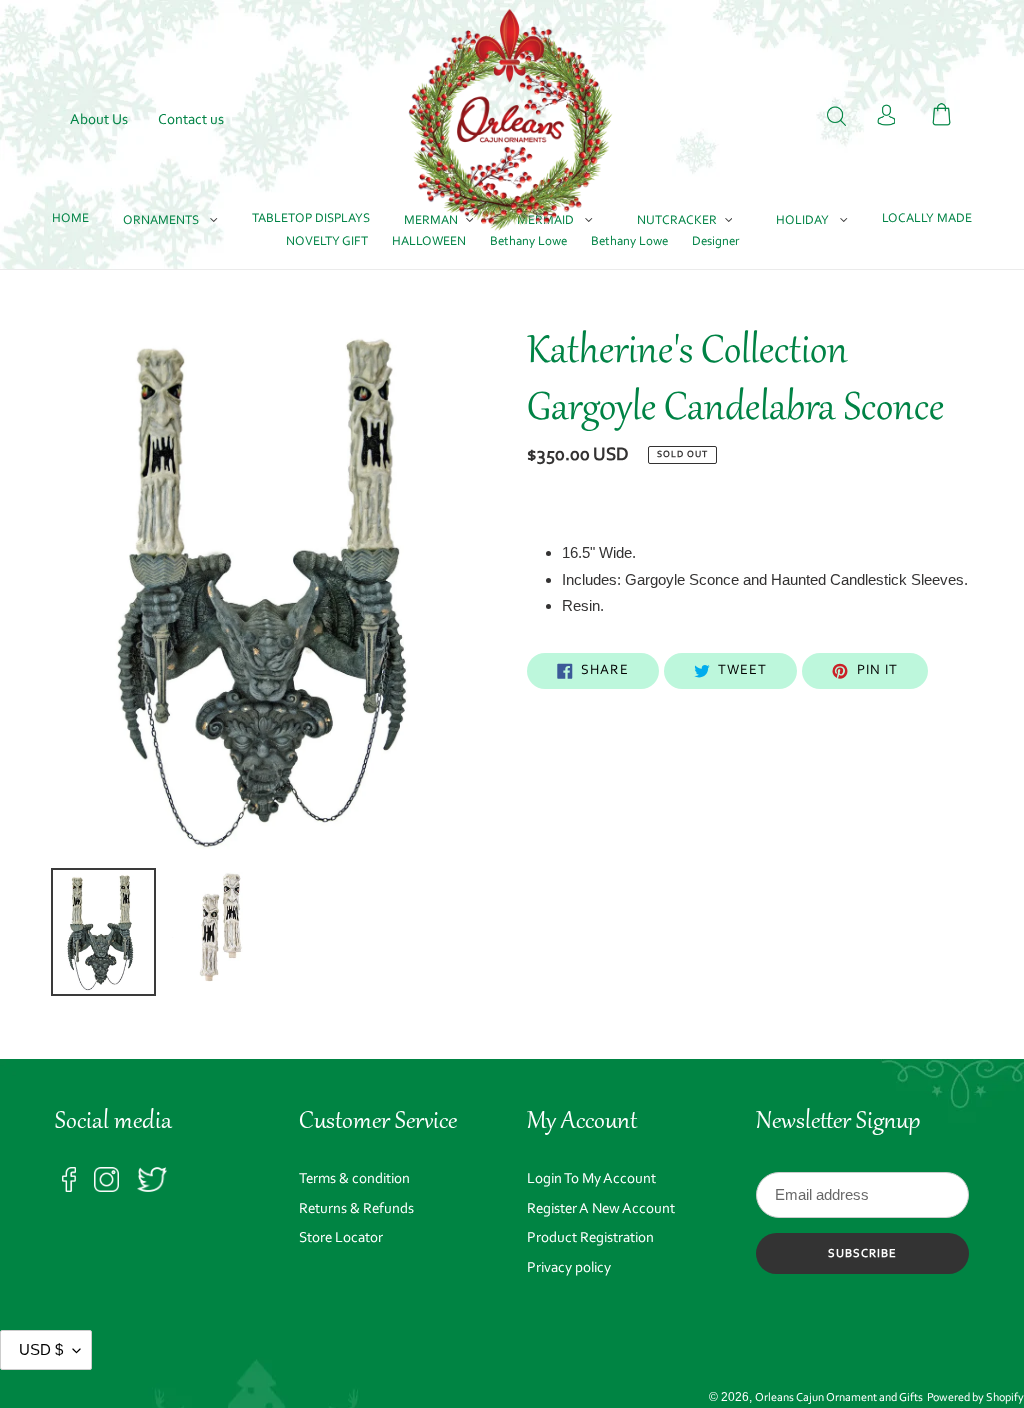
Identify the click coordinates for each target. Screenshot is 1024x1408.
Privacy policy (569, 1268)
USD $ (41, 1349)
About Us (99, 120)
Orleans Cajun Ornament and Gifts (839, 1398)
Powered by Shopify (975, 1398)
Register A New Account (601, 1209)
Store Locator (341, 1238)
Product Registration (590, 1238)
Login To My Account (591, 1179)
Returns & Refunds (356, 1209)
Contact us (191, 120)
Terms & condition (354, 1179)
